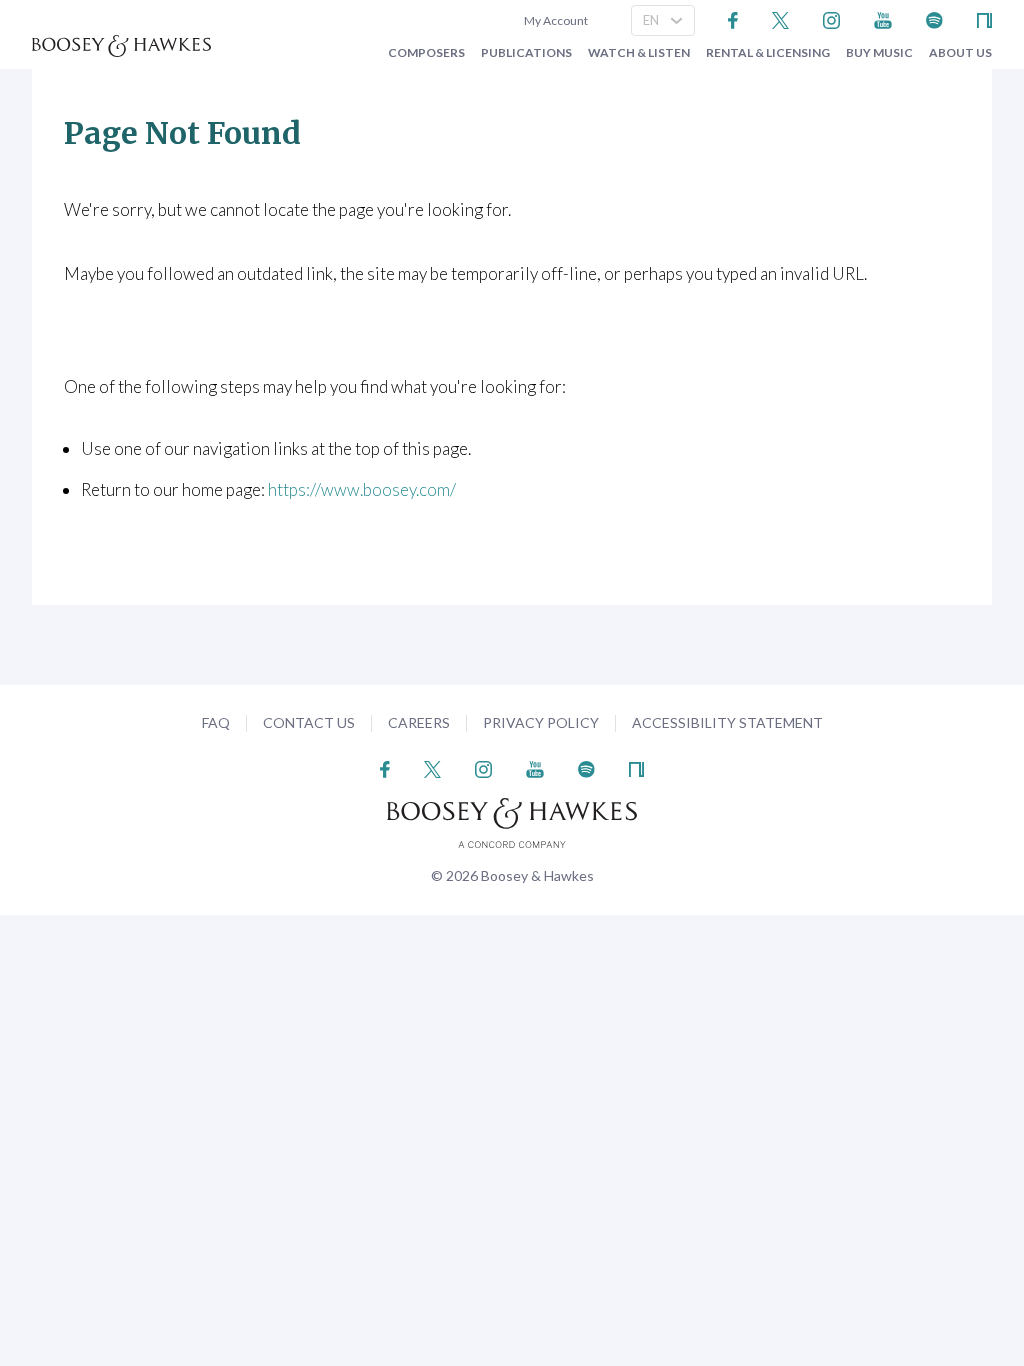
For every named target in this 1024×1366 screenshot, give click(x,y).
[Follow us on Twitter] (780, 18)
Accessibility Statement (727, 722)
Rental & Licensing (768, 53)
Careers (419, 722)
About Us (960, 53)
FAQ (216, 722)
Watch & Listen (639, 53)
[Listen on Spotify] (934, 18)
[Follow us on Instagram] (831, 18)
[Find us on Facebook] (733, 18)
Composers (426, 53)
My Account (554, 20)
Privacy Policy (541, 722)
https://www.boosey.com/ (362, 489)
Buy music (879, 53)
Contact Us (309, 722)
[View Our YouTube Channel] (883, 18)
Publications (526, 53)
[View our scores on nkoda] (984, 18)
